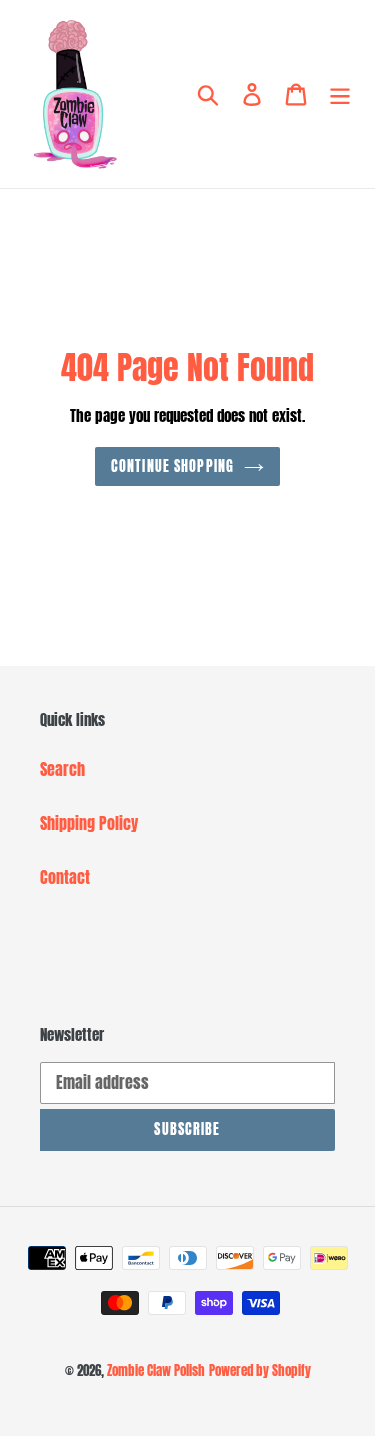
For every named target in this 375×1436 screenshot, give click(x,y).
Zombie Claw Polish (156, 1370)
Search (62, 769)
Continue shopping (172, 466)
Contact (65, 877)
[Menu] (340, 94)
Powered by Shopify (260, 1370)
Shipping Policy (89, 823)
